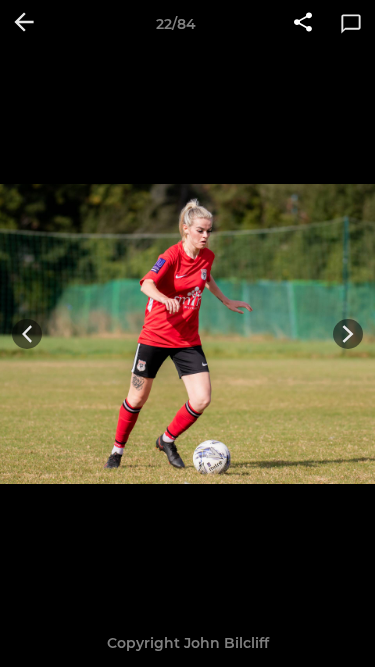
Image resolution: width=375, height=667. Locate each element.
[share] (303, 24)
